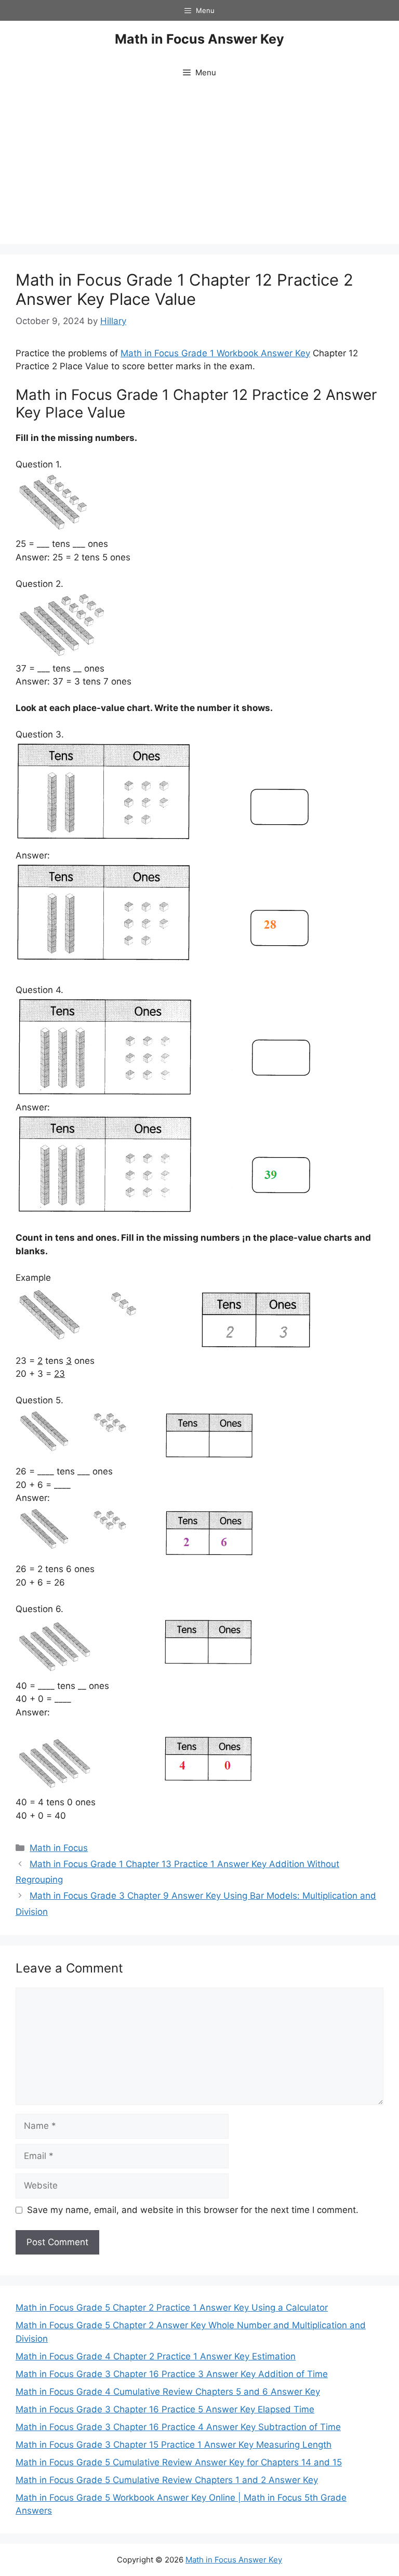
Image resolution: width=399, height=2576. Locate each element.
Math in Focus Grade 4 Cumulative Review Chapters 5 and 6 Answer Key (168, 2392)
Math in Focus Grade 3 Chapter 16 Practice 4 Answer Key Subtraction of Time (178, 2427)
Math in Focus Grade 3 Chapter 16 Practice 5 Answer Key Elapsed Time (165, 2409)
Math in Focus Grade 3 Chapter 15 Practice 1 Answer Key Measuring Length (174, 2445)
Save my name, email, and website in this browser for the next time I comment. (193, 2210)
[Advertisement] (199, 166)
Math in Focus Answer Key (199, 39)
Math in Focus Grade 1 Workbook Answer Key (215, 353)
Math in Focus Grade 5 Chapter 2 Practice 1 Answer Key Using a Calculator (172, 2307)
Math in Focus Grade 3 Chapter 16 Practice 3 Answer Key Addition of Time (172, 2374)
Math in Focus (59, 1848)
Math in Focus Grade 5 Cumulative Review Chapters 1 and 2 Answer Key (167, 2480)
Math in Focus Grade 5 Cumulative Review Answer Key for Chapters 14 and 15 (179, 2462)
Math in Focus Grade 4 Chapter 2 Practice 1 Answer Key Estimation (156, 2356)
